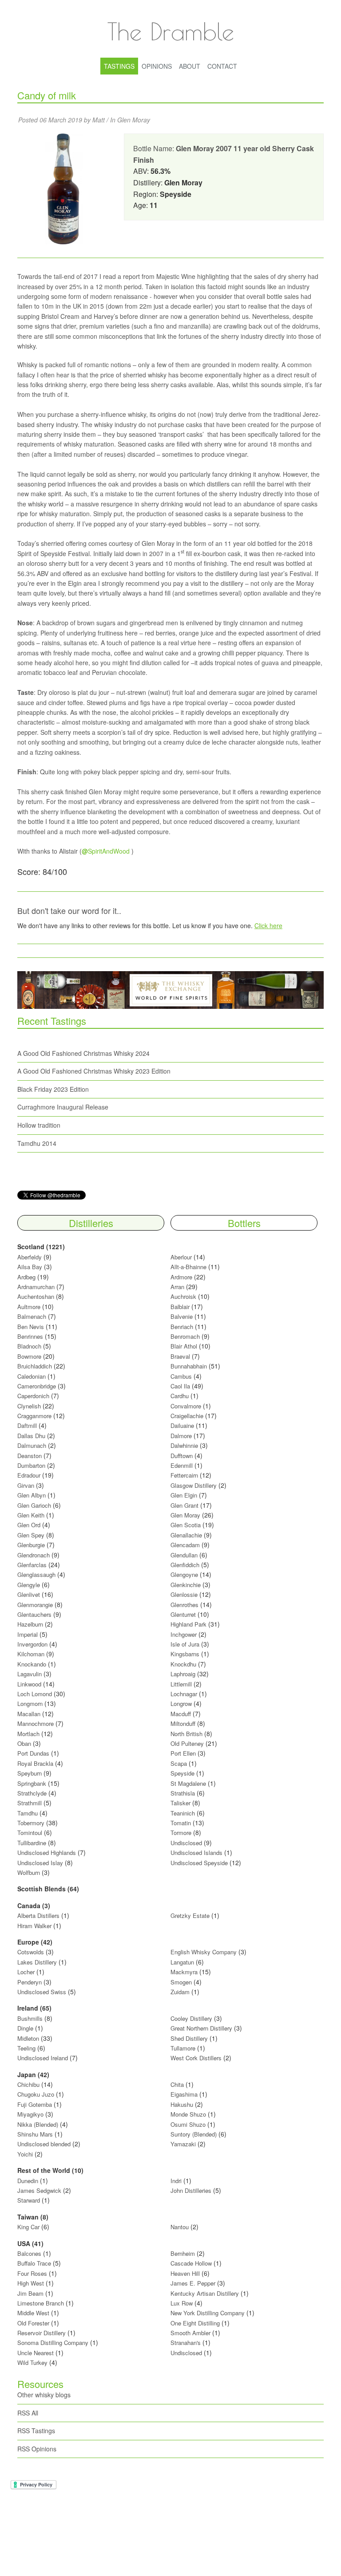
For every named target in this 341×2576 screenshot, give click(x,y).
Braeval (180, 1356)
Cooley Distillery (191, 2018)
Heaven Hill (185, 2273)
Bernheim (183, 2253)
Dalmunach (32, 1445)
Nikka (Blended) (38, 2124)
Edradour (29, 1475)
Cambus (181, 1376)
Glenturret (183, 1614)
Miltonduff (183, 1723)
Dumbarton (31, 1465)
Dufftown (182, 1456)
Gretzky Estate (190, 1915)
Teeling (26, 2048)
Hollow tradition (39, 1125)
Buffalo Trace (34, 2263)
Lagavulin (30, 1674)
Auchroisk (183, 1296)
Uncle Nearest (36, 2353)
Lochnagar (184, 1694)
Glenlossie (184, 1594)
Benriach (182, 1327)
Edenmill (182, 1465)
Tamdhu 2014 (37, 1143)
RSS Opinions (37, 2449)
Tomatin (181, 1823)
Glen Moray (134, 120)
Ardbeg (26, 1277)
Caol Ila (180, 1386)
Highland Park (188, 1624)
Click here (268, 925)
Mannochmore (36, 1723)
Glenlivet (29, 1594)
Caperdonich (33, 1396)
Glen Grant (184, 1505)
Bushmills (30, 2018)
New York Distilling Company (208, 2313)
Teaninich (183, 1813)
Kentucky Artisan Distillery (205, 2293)
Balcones (29, 2253)
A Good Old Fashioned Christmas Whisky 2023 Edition (94, 1071)
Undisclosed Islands (196, 1853)
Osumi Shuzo (188, 2124)
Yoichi (25, 2154)
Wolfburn (29, 1872)
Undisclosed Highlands (47, 1853)
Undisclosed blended (44, 2144)
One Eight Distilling (195, 2323)
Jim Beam (30, 2293)
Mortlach (28, 1734)
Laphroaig (183, 1674)
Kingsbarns (186, 1654)
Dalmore (181, 1436)
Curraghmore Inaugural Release (63, 1107)
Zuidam (180, 1992)
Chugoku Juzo (37, 2094)
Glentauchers (34, 1614)
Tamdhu (28, 1813)
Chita (177, 2084)
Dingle (25, 2028)
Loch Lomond (35, 1694)
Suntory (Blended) (194, 2134)
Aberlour (181, 1257)
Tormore (181, 1833)
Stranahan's (186, 2343)
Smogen (182, 1982)
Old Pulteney (187, 1743)
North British (186, 1734)
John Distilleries (191, 2190)
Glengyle (29, 1585)
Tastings (119, 66)
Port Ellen (183, 1753)
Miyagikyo (31, 2114)
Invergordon (32, 1644)
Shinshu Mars (35, 2134)
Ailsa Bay (30, 1267)
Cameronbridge (37, 1386)
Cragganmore (34, 1416)
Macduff (181, 1714)
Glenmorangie (35, 1605)
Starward (29, 2200)
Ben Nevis (31, 1327)
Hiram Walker (35, 1926)
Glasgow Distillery (194, 1485)
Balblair (180, 1307)
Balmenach (32, 1316)
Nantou (180, 2227)
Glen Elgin (184, 1495)
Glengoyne (184, 1574)
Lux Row (182, 2303)
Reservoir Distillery (42, 2333)
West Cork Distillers (196, 2058)
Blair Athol (184, 1346)
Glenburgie (31, 1545)
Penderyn (30, 1982)
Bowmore (29, 1356)
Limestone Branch (41, 2303)
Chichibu (28, 2084)
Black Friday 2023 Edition (53, 1089)
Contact (222, 66)
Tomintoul (30, 1833)
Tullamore (183, 2048)
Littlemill (182, 1684)
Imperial (28, 1634)
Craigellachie (187, 1416)
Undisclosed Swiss (42, 1992)
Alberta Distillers (38, 1915)
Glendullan (184, 1555)
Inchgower (184, 1634)
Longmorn (30, 1704)
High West (32, 2283)
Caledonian (32, 1376)
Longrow (181, 1704)
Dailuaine (182, 1425)
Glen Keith (31, 1515)
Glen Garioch (34, 1505)
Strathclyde (32, 1793)
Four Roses (32, 2273)
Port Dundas (33, 1753)
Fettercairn (184, 1475)
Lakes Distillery (37, 1962)
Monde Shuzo (188, 2114)
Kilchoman (31, 1654)
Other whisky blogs (44, 2395)
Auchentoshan (36, 1296)
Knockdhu (183, 1664)
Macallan (29, 1714)
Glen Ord (29, 1525)
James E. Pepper (193, 2283)
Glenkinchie (186, 1585)
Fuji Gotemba (36, 2104)
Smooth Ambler (190, 2333)
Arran (177, 1287)
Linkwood (29, 1684)
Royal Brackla (35, 1763)
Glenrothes (184, 1605)
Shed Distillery (189, 2038)
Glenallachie (186, 1535)
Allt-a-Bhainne (188, 1267)
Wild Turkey (32, 2362)
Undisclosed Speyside (199, 1863)
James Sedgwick (39, 2190)
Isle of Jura (185, 1644)
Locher (26, 1972)
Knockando (32, 1664)
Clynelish (29, 1406)
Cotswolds (31, 1952)
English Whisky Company (204, 1952)
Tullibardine (32, 1843)
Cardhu (180, 1396)
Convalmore (186, 1406)
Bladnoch (29, 1346)
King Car (28, 2227)
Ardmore (181, 1277)
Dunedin (28, 2181)
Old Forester (33, 2323)
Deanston (30, 1456)
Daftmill (27, 1425)
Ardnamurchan (37, 1287)
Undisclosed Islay (40, 1863)
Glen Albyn (32, 1495)
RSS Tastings (36, 2431)
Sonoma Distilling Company (53, 2343)
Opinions (157, 66)
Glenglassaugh (36, 1574)
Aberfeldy (30, 1257)
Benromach (185, 1336)
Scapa (179, 1763)
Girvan (26, 1485)
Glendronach (34, 1555)
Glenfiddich (185, 1565)
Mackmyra (184, 1972)
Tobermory (31, 1823)
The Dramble (170, 31)
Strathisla (183, 1793)
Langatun (182, 1962)
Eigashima (184, 2094)
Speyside (182, 1773)
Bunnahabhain (189, 1366)
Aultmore (29, 1307)
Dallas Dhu (31, 1436)
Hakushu (182, 2104)
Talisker (180, 1803)
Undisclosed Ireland (43, 2058)
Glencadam (186, 1545)
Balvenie (182, 1316)
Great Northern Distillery (202, 2028)
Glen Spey (31, 1535)
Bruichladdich (35, 1366)
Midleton (28, 2038)
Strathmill (30, 1803)
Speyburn (30, 1773)
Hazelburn (30, 1624)
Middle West (34, 2313)
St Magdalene (188, 1783)
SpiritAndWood (106, 851)
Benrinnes (30, 1336)
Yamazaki (183, 2144)
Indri (176, 2181)
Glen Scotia (186, 1525)
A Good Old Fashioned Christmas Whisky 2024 (83, 1053)
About (190, 66)
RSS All (28, 2413)
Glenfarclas (32, 1565)
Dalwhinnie (184, 1445)
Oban (24, 1743)
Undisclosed (186, 1843)
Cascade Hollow (191, 2263)
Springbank (32, 1783)
